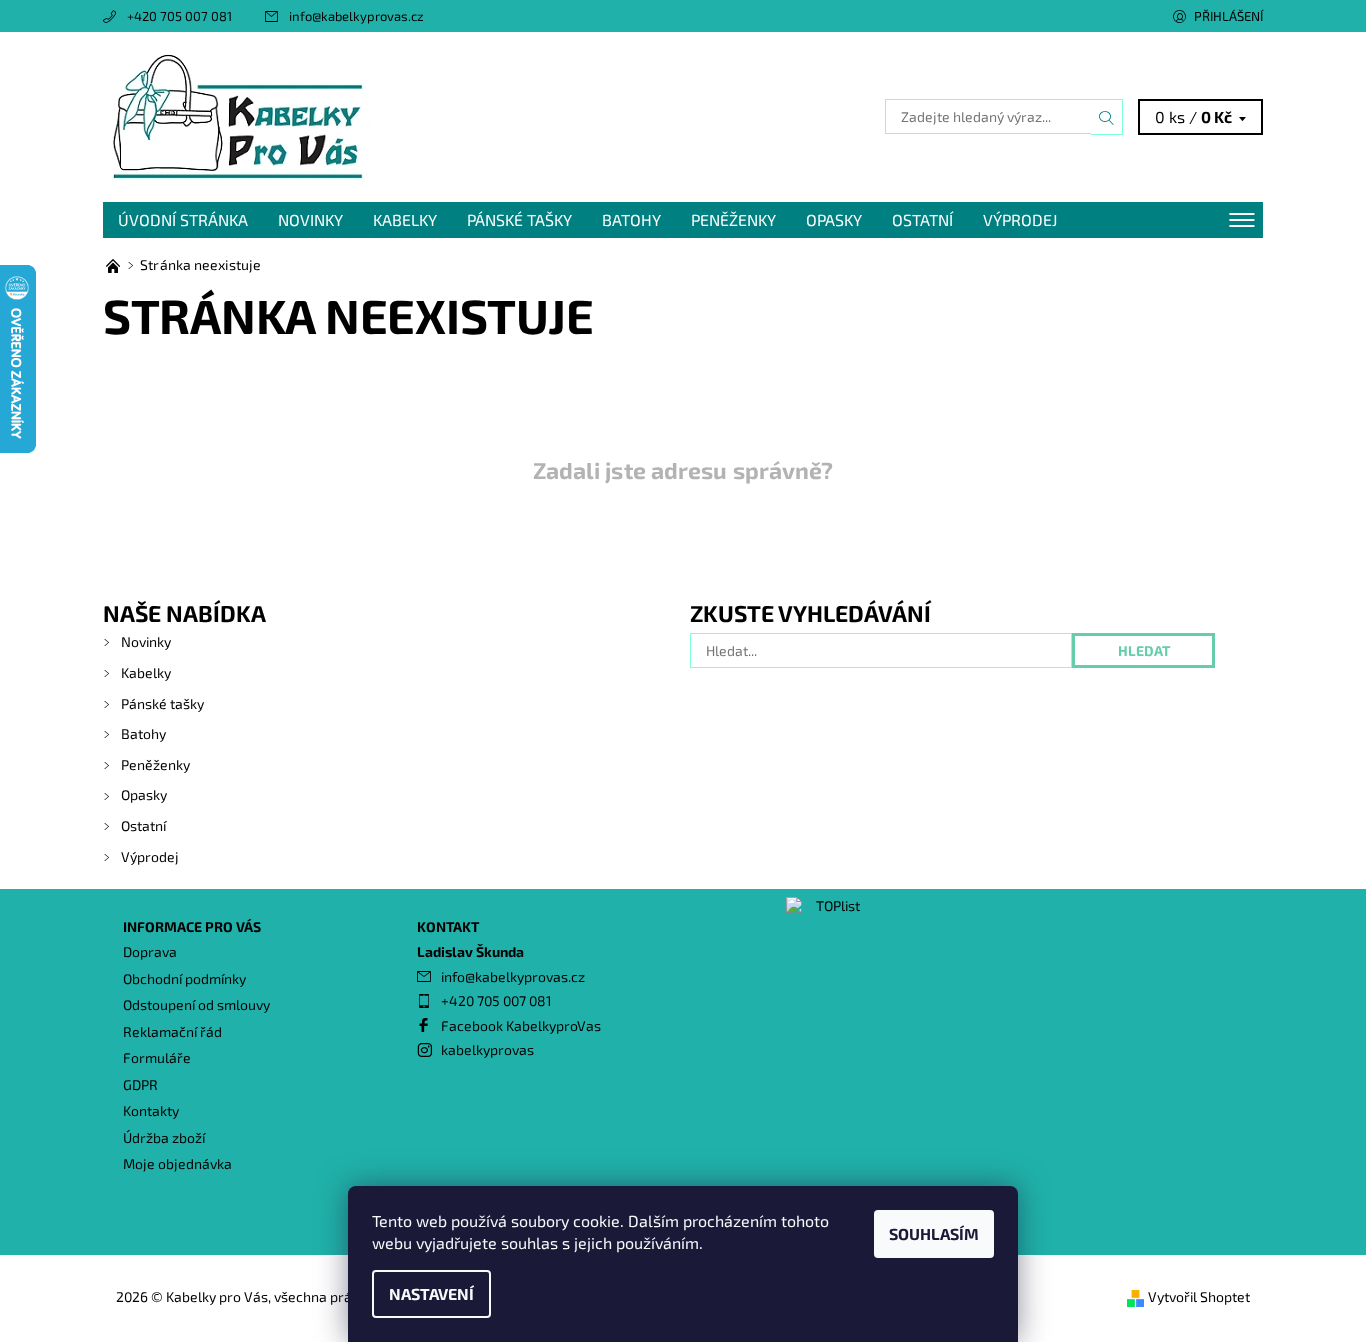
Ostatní (922, 219)
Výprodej (1020, 219)
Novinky (310, 219)
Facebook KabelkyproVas (521, 1025)
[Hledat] (1107, 117)
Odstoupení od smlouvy (196, 1004)
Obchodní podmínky (184, 978)
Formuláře (157, 1057)
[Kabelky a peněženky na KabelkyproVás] (114, 264)
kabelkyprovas (487, 1049)
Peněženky (733, 219)
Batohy (631, 219)
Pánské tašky (519, 219)
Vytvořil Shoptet (1199, 1296)
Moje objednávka (177, 1163)
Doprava (150, 951)
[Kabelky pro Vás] (238, 114)
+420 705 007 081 (179, 16)
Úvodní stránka (183, 219)
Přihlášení (1228, 16)
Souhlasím (934, 1233)
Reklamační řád (172, 1031)
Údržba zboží (164, 1137)
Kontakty (151, 1110)
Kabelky (405, 219)
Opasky (834, 219)
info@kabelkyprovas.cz (356, 16)
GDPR (140, 1084)
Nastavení (431, 1293)
